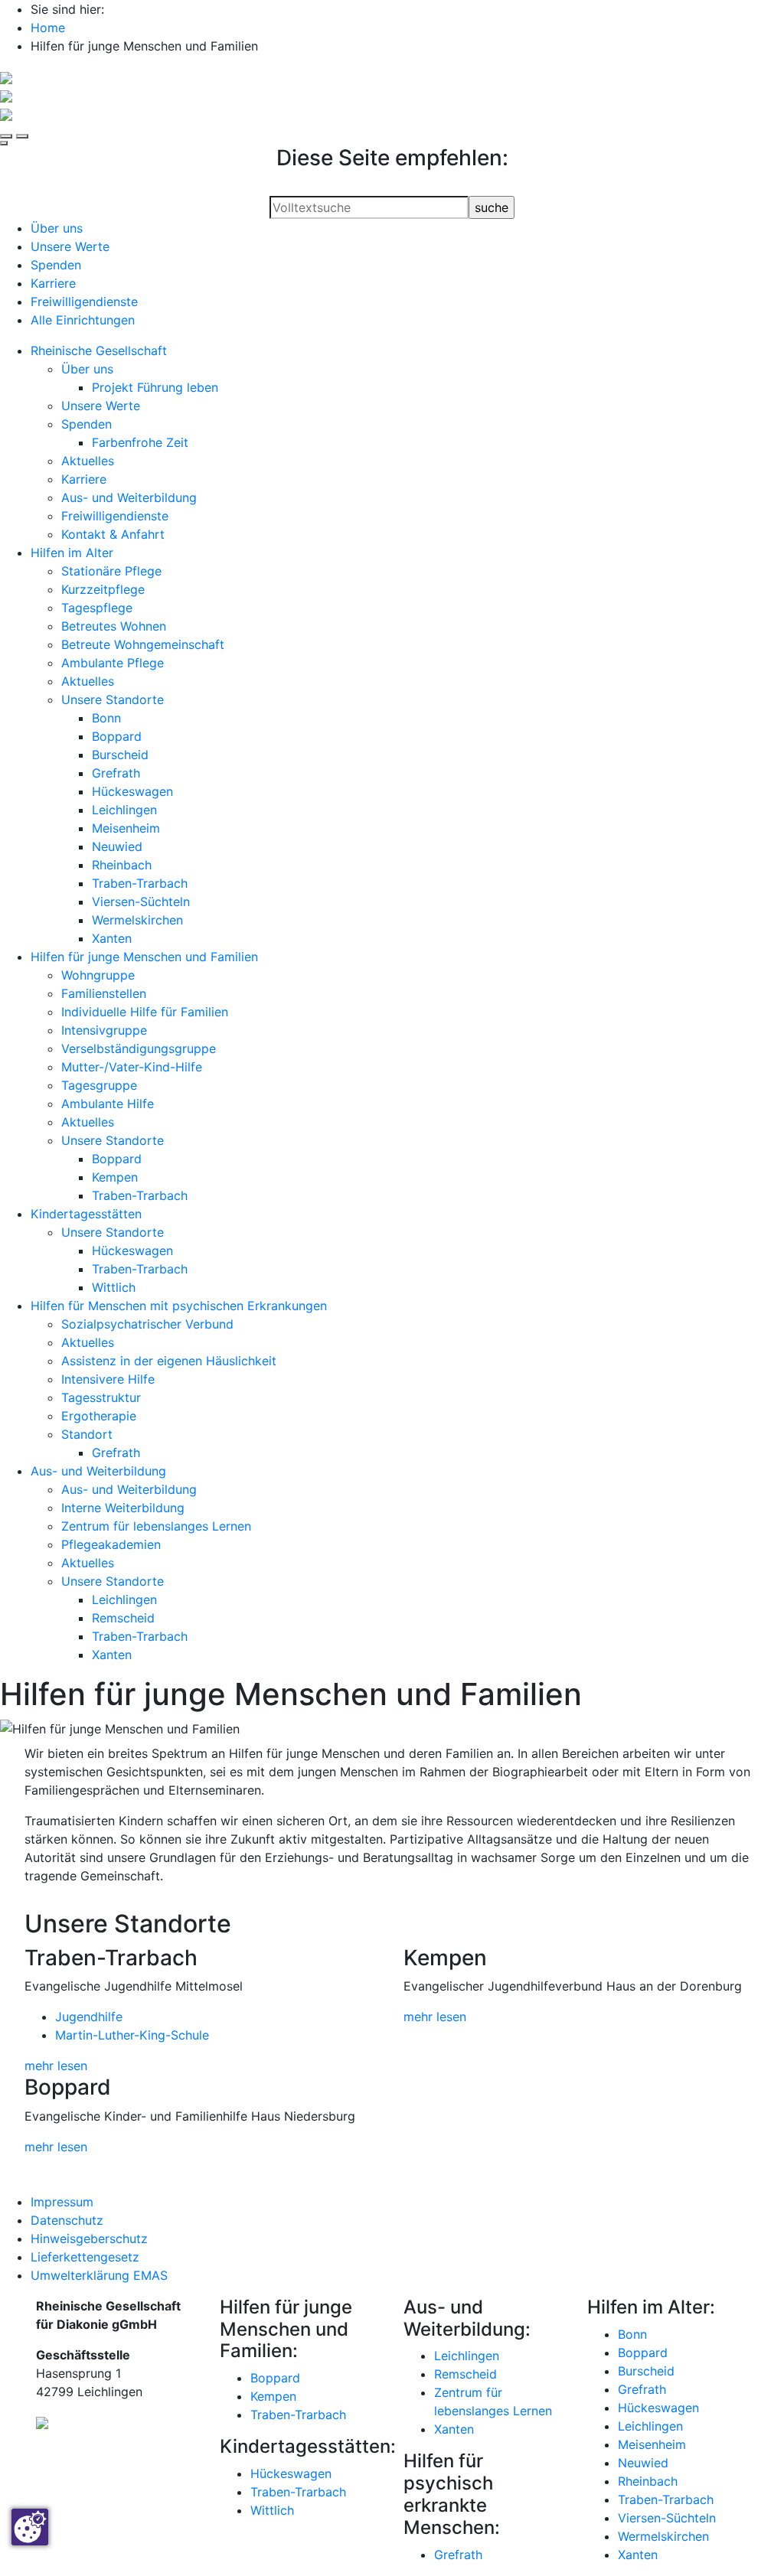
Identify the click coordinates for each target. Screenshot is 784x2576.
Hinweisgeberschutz (89, 2239)
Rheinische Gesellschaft (99, 351)
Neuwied (117, 846)
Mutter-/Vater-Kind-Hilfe (132, 1067)
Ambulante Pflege (113, 663)
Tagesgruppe (99, 1085)
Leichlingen (124, 810)
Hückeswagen (132, 791)
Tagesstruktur (101, 1397)
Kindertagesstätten (86, 1214)
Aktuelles (88, 461)
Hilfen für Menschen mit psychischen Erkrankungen (179, 1306)
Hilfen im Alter (72, 553)
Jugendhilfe (89, 2017)
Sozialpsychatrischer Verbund (147, 1324)
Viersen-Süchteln (141, 902)
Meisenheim (126, 828)
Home (48, 28)
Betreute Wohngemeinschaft (143, 644)
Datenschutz (67, 2220)
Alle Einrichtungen (83, 320)
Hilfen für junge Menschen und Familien (144, 957)
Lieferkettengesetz (85, 2257)
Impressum (62, 2202)
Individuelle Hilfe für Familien (145, 1012)
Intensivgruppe (104, 1030)
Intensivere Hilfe (108, 1379)
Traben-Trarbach (140, 883)
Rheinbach (122, 865)
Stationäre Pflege (111, 571)
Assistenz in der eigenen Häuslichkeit (169, 1361)
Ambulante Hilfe (108, 1104)
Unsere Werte (70, 246)
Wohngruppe (98, 975)
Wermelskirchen (137, 920)
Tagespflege (97, 608)
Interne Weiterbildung (123, 1508)
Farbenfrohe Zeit (140, 442)
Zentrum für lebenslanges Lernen (156, 1526)
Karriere (53, 283)
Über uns (57, 228)
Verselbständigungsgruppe (139, 1048)
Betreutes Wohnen (114, 626)
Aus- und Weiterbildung (129, 497)
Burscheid (120, 755)
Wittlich (114, 1287)
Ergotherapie (99, 1416)
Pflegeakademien (111, 1544)
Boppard (117, 736)
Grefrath (116, 773)
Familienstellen (104, 993)
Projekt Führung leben (155, 387)
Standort (87, 1434)
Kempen (115, 1177)
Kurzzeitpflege (103, 589)
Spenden (56, 265)
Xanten (112, 938)
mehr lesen (56, 2066)
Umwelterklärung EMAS (99, 2275)
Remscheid (123, 1618)
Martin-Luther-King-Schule (132, 2035)
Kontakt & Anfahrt (113, 534)
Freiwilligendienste (84, 302)
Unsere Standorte (113, 699)
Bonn (106, 718)
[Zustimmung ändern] (30, 2527)
